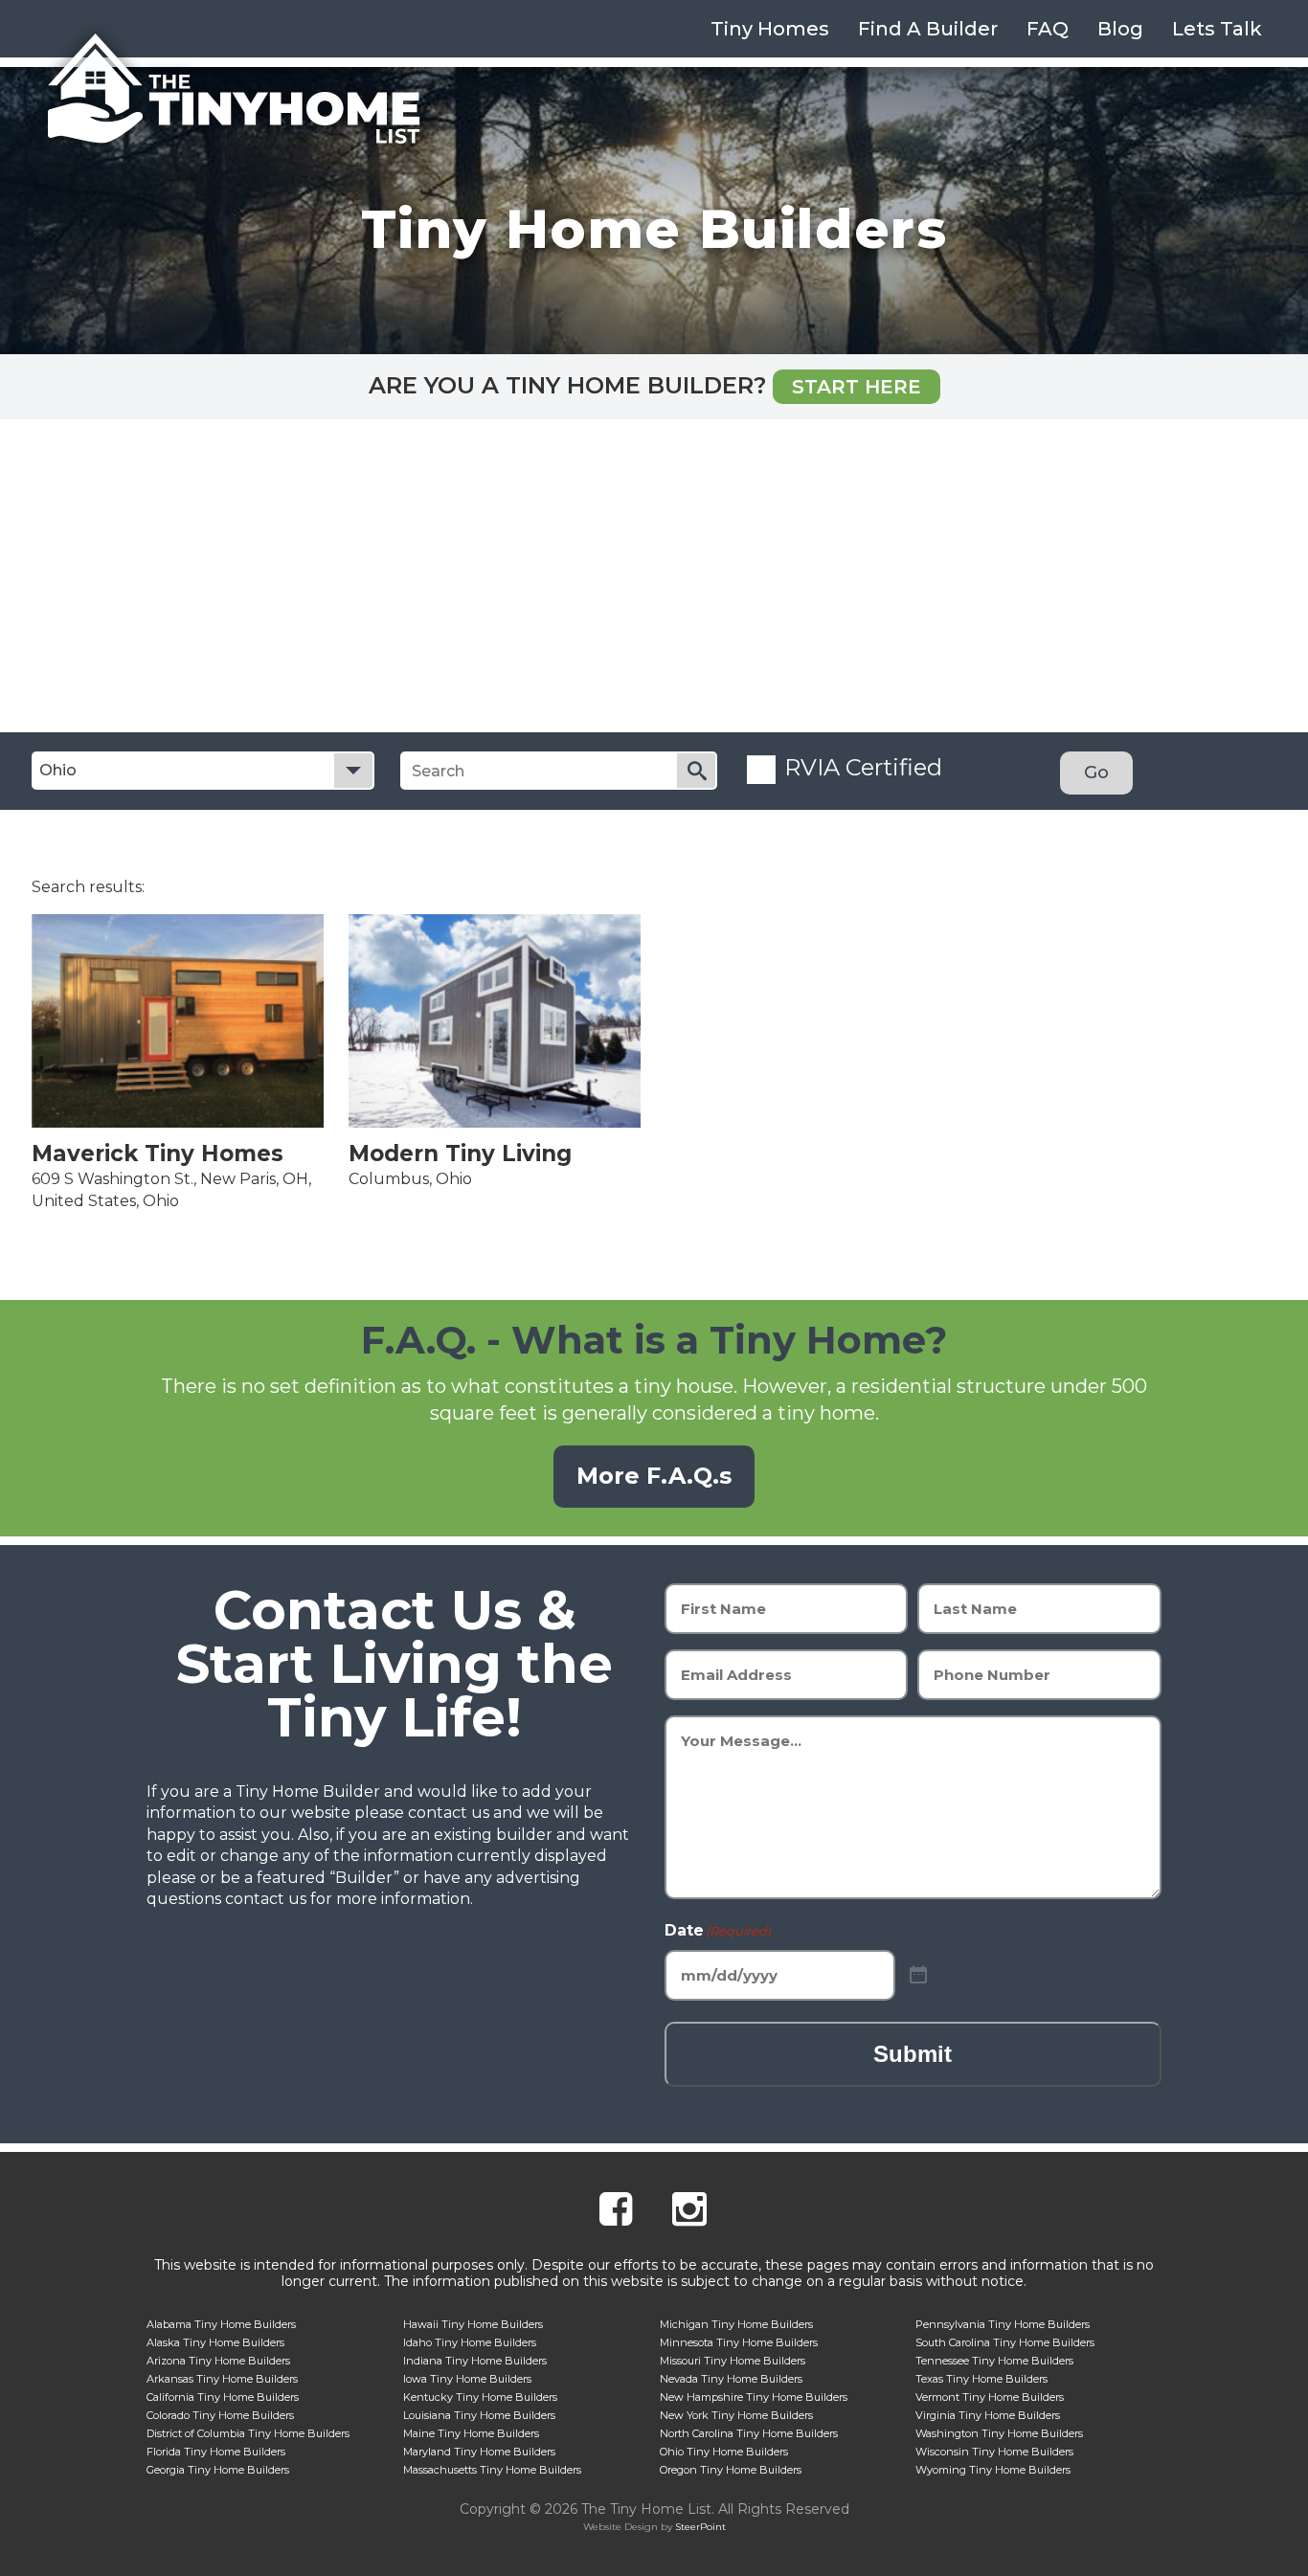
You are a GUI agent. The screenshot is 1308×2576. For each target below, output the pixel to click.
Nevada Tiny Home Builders (731, 2379)
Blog (1120, 29)
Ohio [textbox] (58, 770)
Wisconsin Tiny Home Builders (994, 2452)
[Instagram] (689, 2212)
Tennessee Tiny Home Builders (994, 2361)
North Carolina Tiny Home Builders (749, 2433)
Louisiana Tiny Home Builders (479, 2415)
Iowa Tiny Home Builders (467, 2379)
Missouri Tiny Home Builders (733, 2361)
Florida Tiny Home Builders (216, 2452)
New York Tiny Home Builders (736, 2415)
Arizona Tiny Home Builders (218, 2361)
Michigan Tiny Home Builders (736, 2324)
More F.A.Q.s (654, 1476)
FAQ (1048, 29)
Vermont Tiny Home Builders (990, 2397)
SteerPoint (700, 2527)
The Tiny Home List (233, 89)
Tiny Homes (770, 29)
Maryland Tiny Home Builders (479, 2452)
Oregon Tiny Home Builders (731, 2470)
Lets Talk (1217, 29)
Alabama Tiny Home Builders (221, 2324)
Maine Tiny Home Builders (471, 2433)
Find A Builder (928, 29)
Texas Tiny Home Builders (981, 2379)
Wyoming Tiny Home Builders (993, 2470)
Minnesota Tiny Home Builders (739, 2342)
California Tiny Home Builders (223, 2397)
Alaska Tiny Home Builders (215, 2342)
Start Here (857, 387)
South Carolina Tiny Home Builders (1005, 2342)
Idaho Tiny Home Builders (470, 2342)
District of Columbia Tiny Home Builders (248, 2433)
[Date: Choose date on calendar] (918, 1975)
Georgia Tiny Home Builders (218, 2470)
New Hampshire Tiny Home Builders (754, 2397)
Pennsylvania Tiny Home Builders (1003, 2324)
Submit (913, 2054)
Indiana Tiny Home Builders (475, 2361)
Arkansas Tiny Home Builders (222, 2379)
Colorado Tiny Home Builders (220, 2415)
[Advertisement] (654, 589)
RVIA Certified (863, 767)
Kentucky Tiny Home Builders (480, 2397)
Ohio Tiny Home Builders (724, 2452)
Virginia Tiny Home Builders (988, 2415)
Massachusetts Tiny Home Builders (492, 2470)
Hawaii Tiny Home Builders (473, 2324)
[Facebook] (616, 2212)
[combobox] (203, 771)
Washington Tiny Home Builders (999, 2433)
